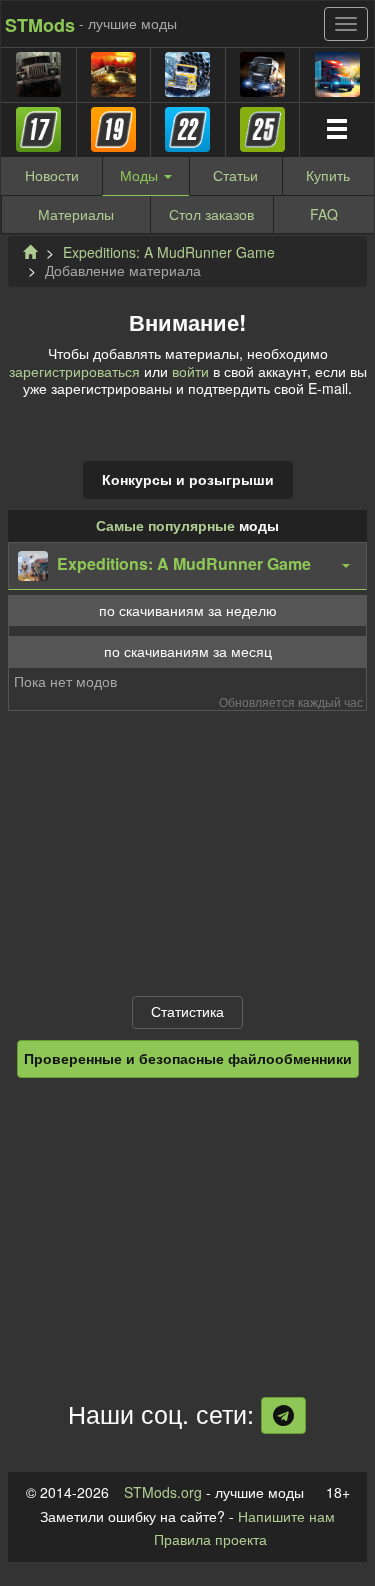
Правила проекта (210, 1539)
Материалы (76, 214)
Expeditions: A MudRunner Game (169, 252)
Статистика (187, 1011)
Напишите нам (286, 1516)
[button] (187, 566)
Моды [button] (141, 175)
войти (190, 371)
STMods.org (163, 1492)
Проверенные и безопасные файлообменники (188, 1058)
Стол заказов (211, 214)
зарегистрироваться (74, 371)
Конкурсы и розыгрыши (188, 479)
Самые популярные (165, 525)
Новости (52, 175)
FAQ (324, 214)
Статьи (235, 175)
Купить (328, 175)
